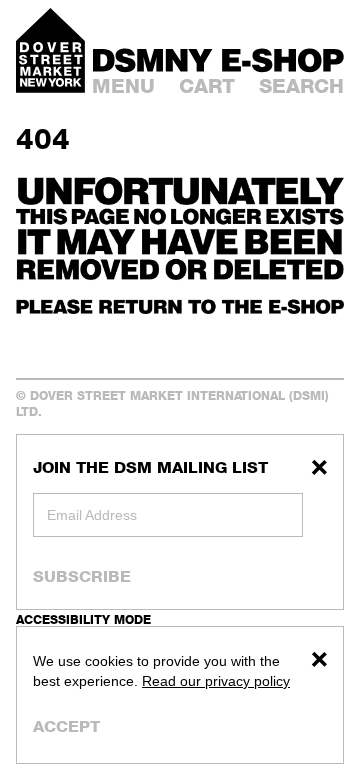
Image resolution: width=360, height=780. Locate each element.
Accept (66, 726)
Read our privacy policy (216, 681)
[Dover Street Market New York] (50, 50)
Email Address (92, 515)
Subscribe (82, 576)
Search (301, 86)
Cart (207, 86)
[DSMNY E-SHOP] (218, 57)
